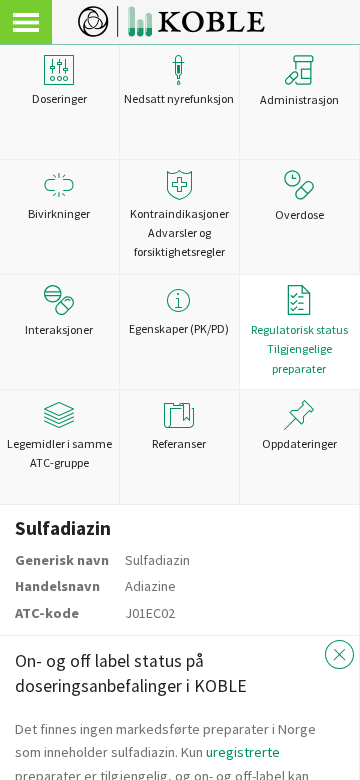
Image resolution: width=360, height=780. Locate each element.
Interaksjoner (59, 329)
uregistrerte (243, 752)
